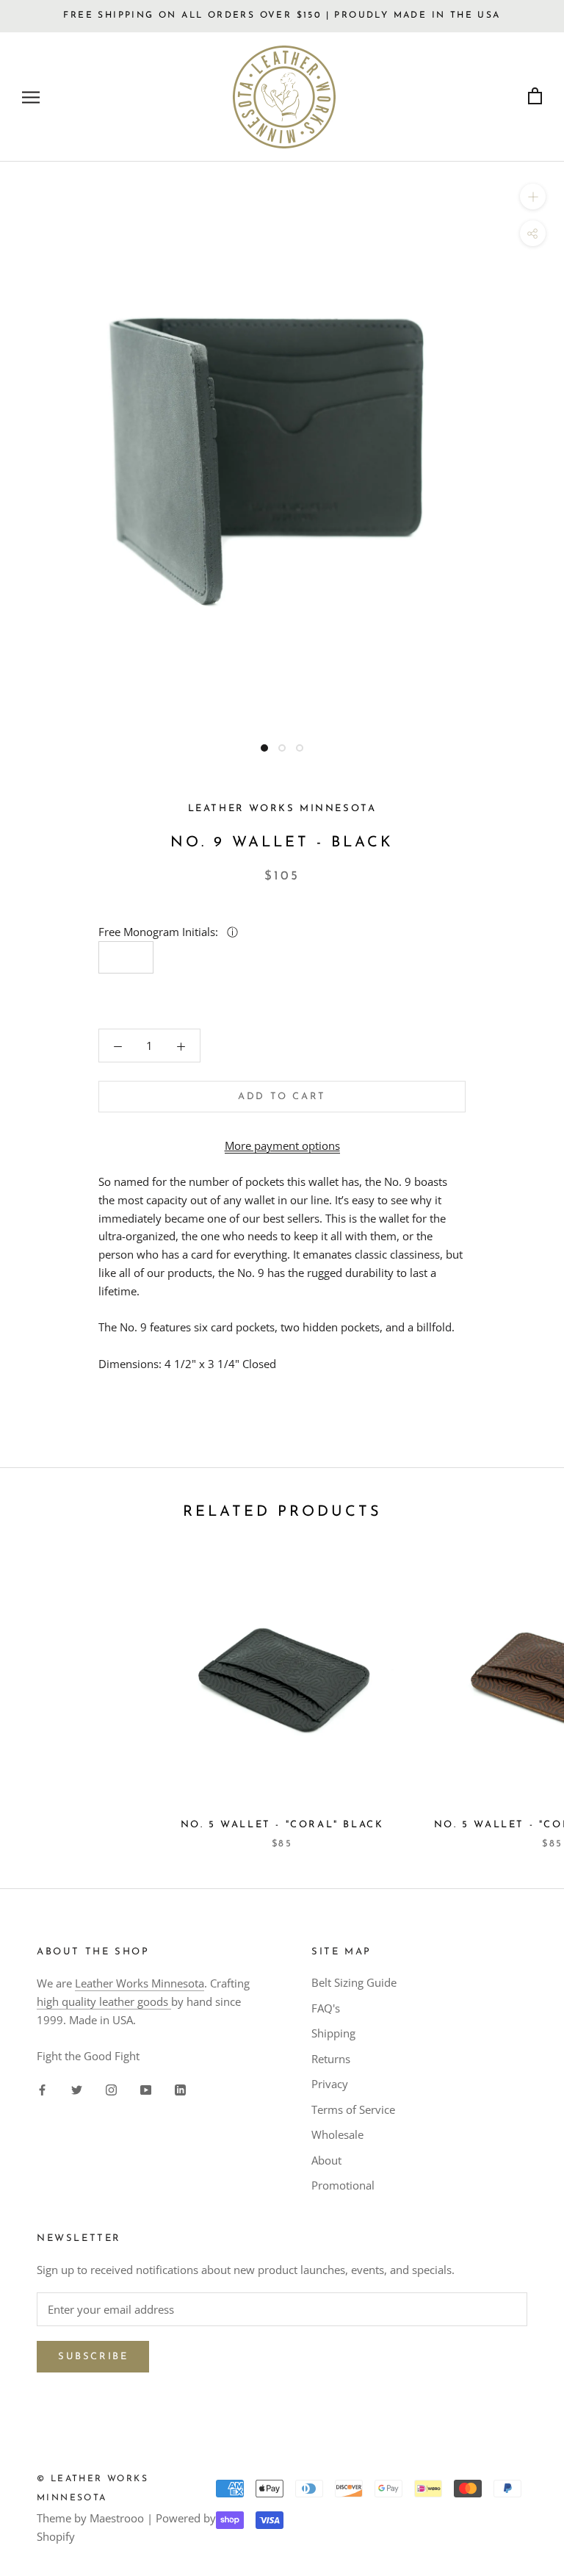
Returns (331, 2059)
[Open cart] (535, 97)
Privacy (330, 2084)
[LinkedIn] (180, 2088)
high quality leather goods (104, 2001)
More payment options (282, 1145)
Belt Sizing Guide (354, 1982)
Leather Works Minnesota (140, 1983)
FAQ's (326, 2008)
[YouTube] (146, 2088)
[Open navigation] (31, 97)
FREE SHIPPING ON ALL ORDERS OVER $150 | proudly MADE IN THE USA (282, 15)
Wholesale (337, 2134)
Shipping (333, 2033)
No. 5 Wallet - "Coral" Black (282, 1825)
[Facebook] (42, 2088)
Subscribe (93, 2357)
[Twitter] (77, 2088)
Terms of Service (353, 2109)
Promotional (343, 2185)
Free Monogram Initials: (160, 932)
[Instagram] (111, 2088)
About (326, 2160)
